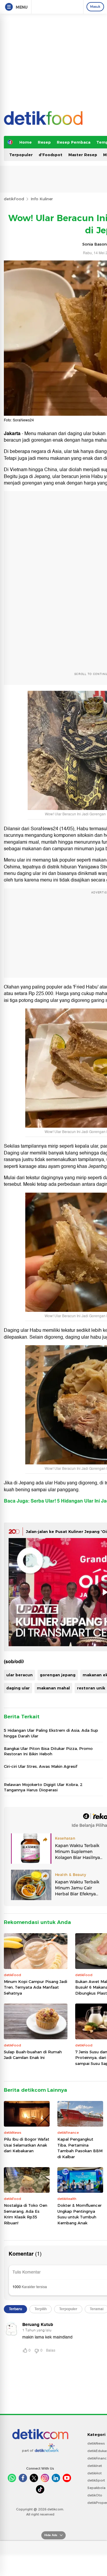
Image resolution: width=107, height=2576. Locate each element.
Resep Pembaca (74, 142)
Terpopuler (21, 155)
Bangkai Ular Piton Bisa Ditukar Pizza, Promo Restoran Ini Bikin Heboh (48, 1751)
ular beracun (19, 1675)
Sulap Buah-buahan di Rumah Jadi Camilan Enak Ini (33, 2055)
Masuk (95, 7)
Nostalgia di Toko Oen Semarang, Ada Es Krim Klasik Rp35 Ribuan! (26, 2214)
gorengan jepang (58, 1675)
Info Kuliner (42, 199)
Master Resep (83, 155)
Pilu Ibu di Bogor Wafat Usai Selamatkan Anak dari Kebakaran (27, 2145)
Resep (44, 142)
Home (26, 142)
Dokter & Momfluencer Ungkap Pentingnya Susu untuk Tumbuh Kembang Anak (80, 2214)
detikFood (14, 199)
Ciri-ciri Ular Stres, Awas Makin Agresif (41, 1766)
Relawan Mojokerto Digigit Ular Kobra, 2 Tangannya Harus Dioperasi (43, 1787)
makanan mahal (53, 1688)
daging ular (18, 1688)
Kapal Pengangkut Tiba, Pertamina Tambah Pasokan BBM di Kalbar (80, 2148)
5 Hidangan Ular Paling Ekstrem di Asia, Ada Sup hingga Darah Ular (51, 1733)
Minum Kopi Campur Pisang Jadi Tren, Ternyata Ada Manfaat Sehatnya (36, 1987)
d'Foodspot (51, 155)
